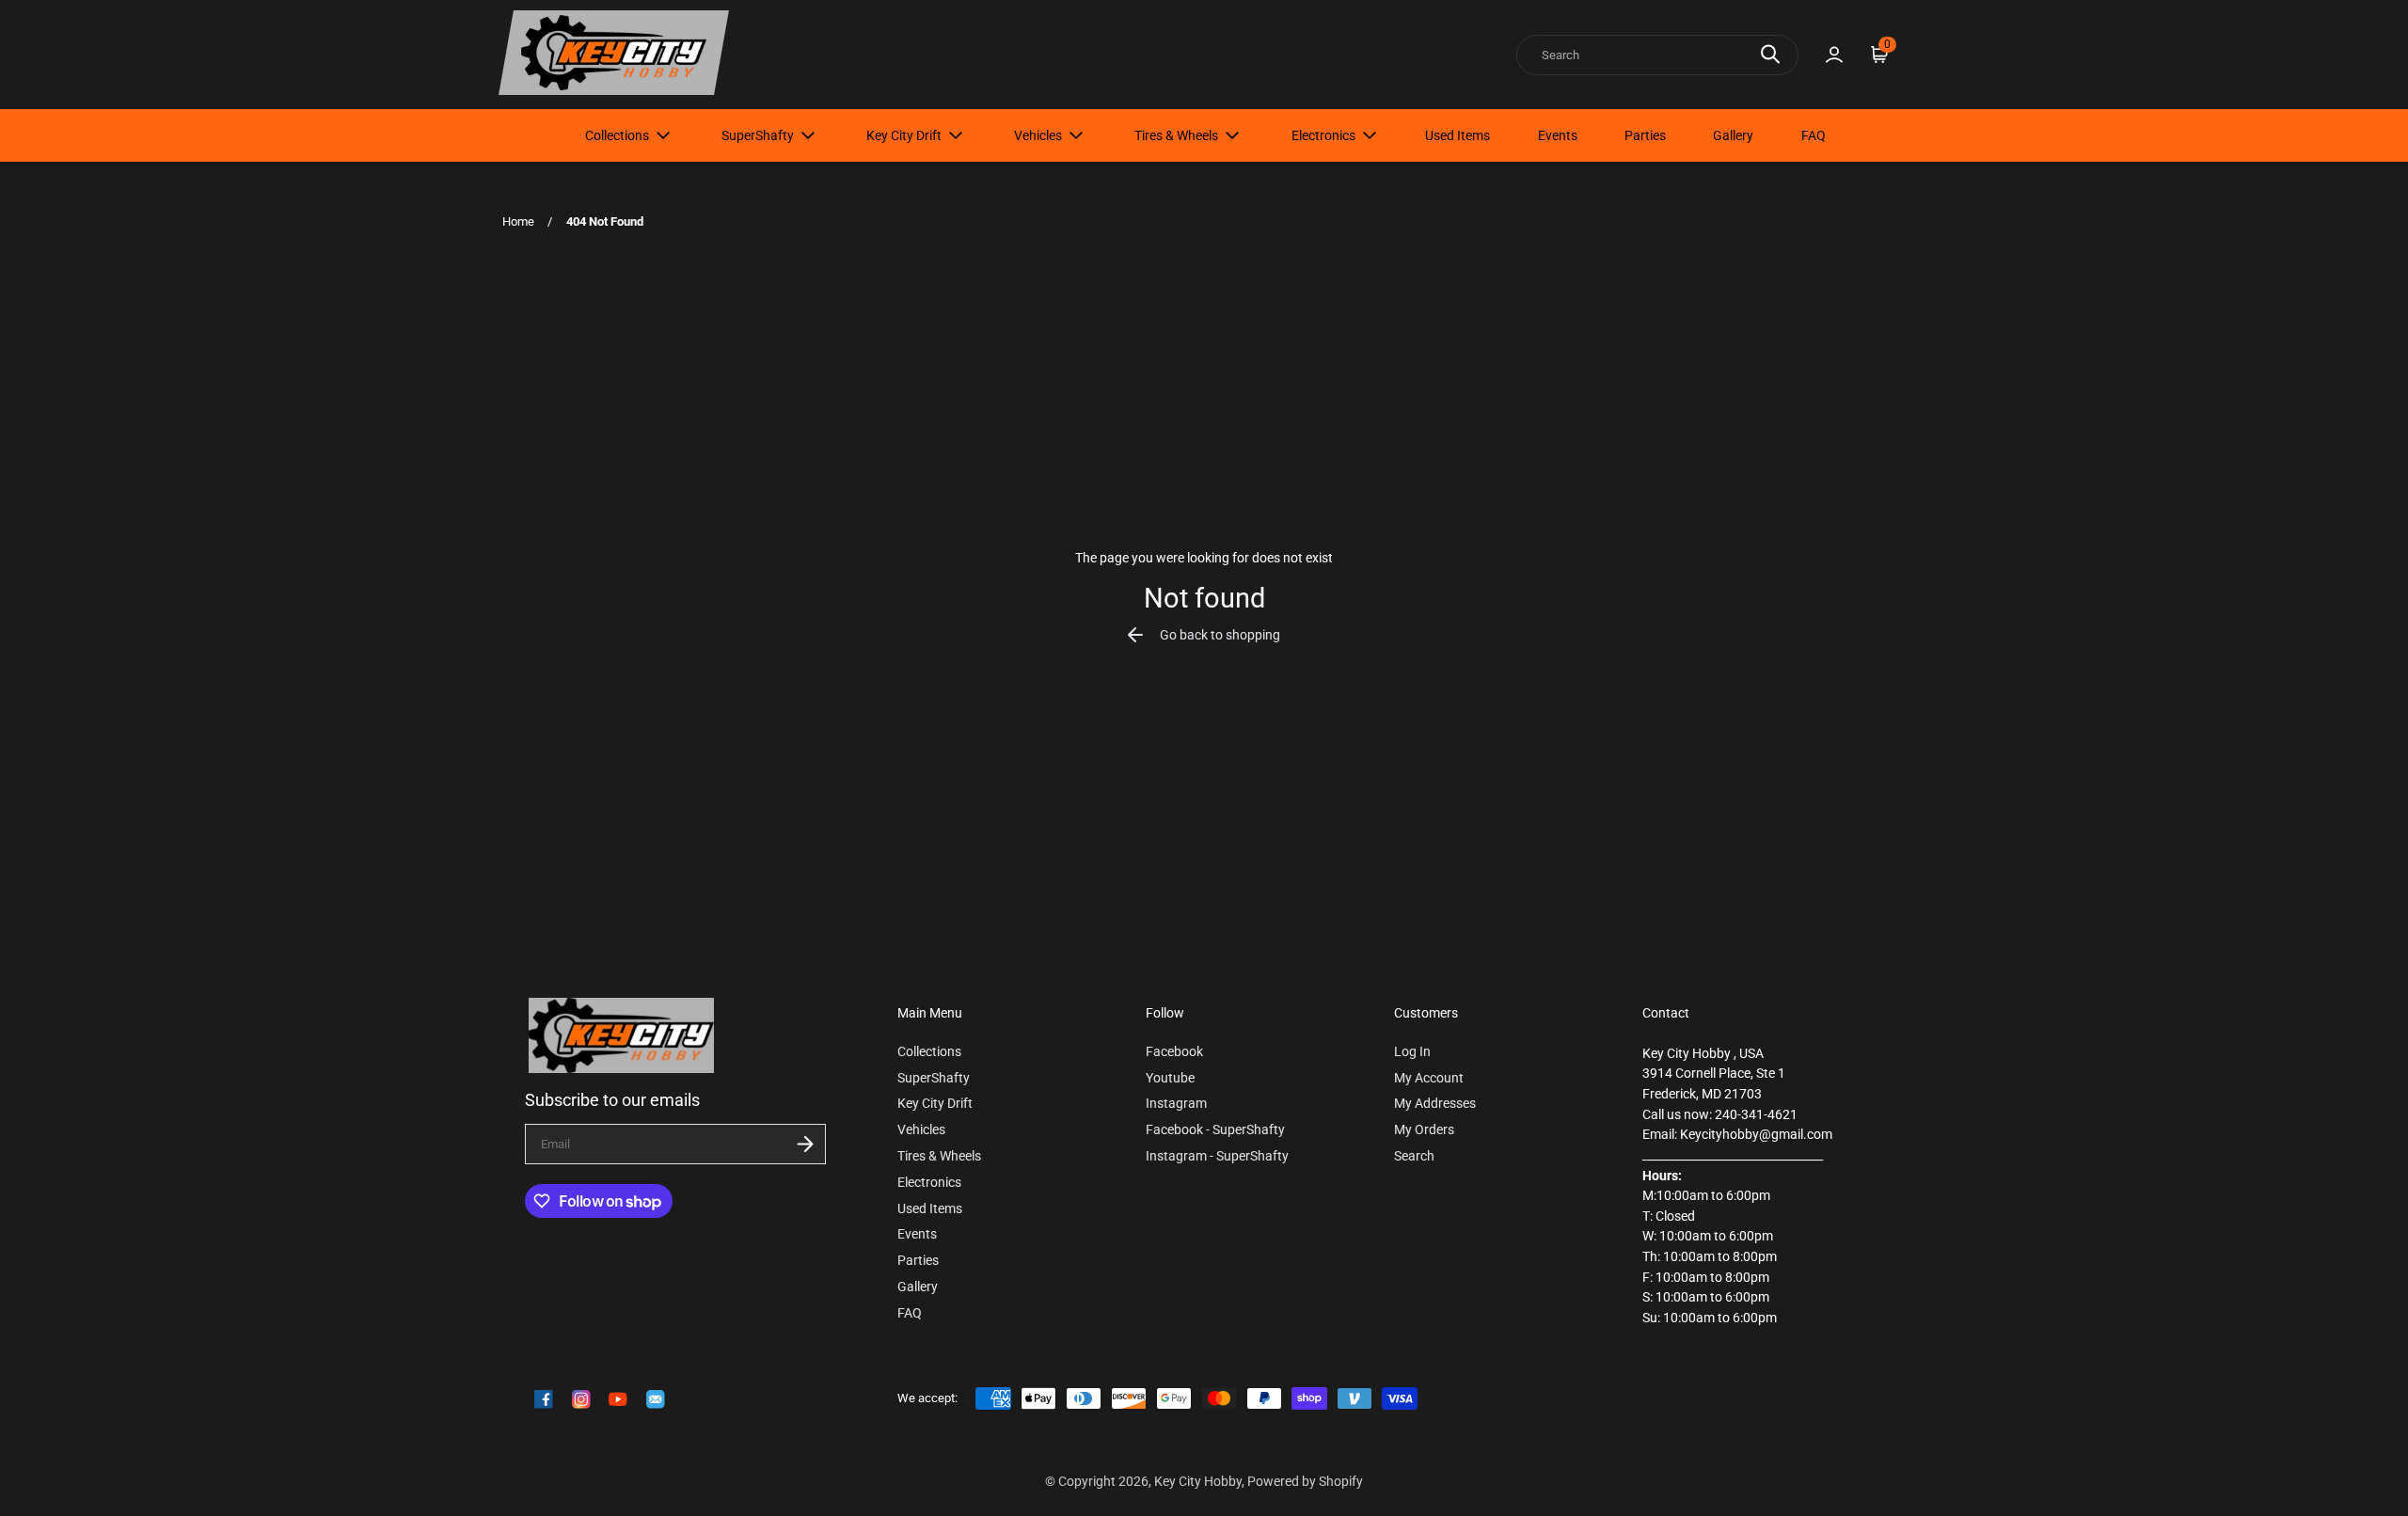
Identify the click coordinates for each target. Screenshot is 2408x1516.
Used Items (1457, 135)
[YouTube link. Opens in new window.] (618, 1399)
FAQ (1814, 135)
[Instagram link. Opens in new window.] (581, 1399)
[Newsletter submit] (805, 1144)
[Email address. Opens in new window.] (656, 1399)
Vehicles (1038, 135)
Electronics (1323, 135)
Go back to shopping (1220, 635)
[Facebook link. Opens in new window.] (544, 1399)
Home (518, 221)
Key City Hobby (1198, 1482)
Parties (1645, 135)
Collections (617, 135)
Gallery (1733, 135)
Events (1558, 135)
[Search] (1770, 54)
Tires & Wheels (1176, 135)
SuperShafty (758, 135)
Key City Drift (904, 135)
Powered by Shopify (1305, 1482)
